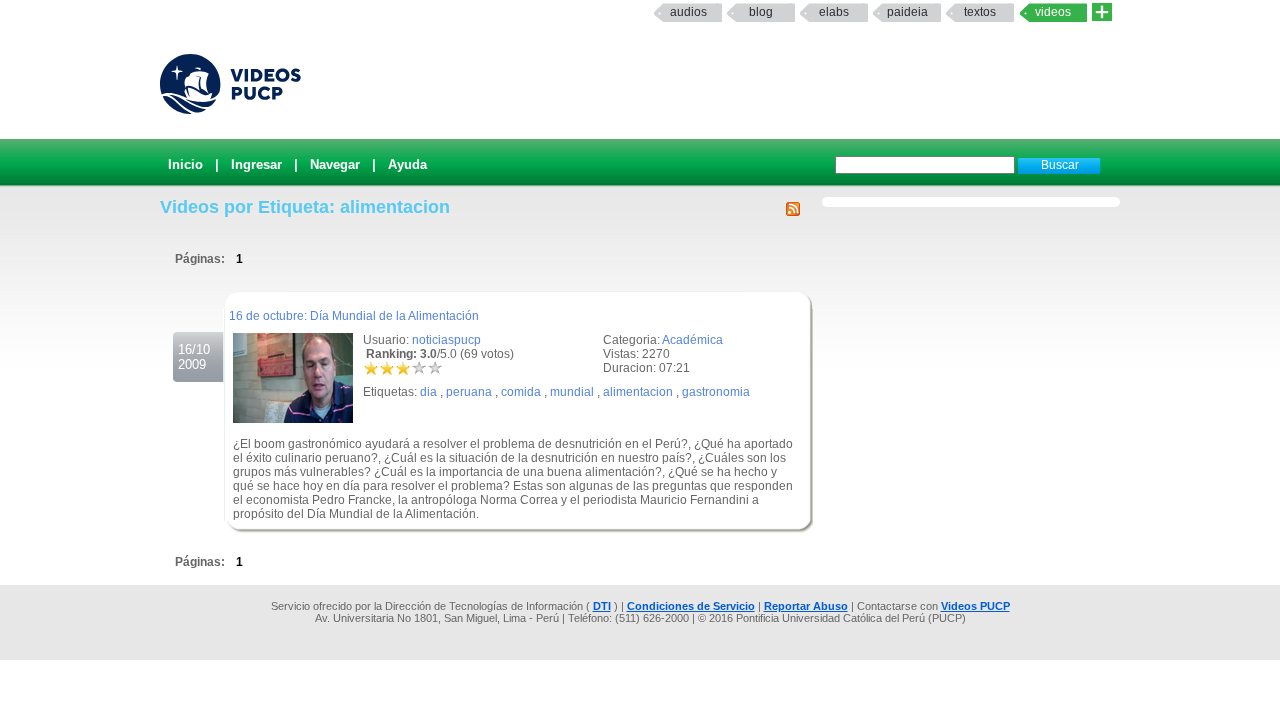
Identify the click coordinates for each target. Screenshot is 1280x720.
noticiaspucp (446, 340)
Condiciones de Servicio (691, 606)
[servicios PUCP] (1102, 12)
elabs (834, 12)
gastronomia (716, 392)
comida (521, 392)
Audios (688, 12)
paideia (907, 12)
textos (980, 12)
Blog (761, 12)
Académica (692, 340)
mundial (572, 392)
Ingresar (256, 164)
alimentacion (638, 392)
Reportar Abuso (806, 606)
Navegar (335, 164)
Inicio (185, 164)
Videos (1053, 12)
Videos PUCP (975, 606)
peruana (469, 392)
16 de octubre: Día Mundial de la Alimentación (354, 316)
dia (428, 392)
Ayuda (407, 164)
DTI (602, 606)
